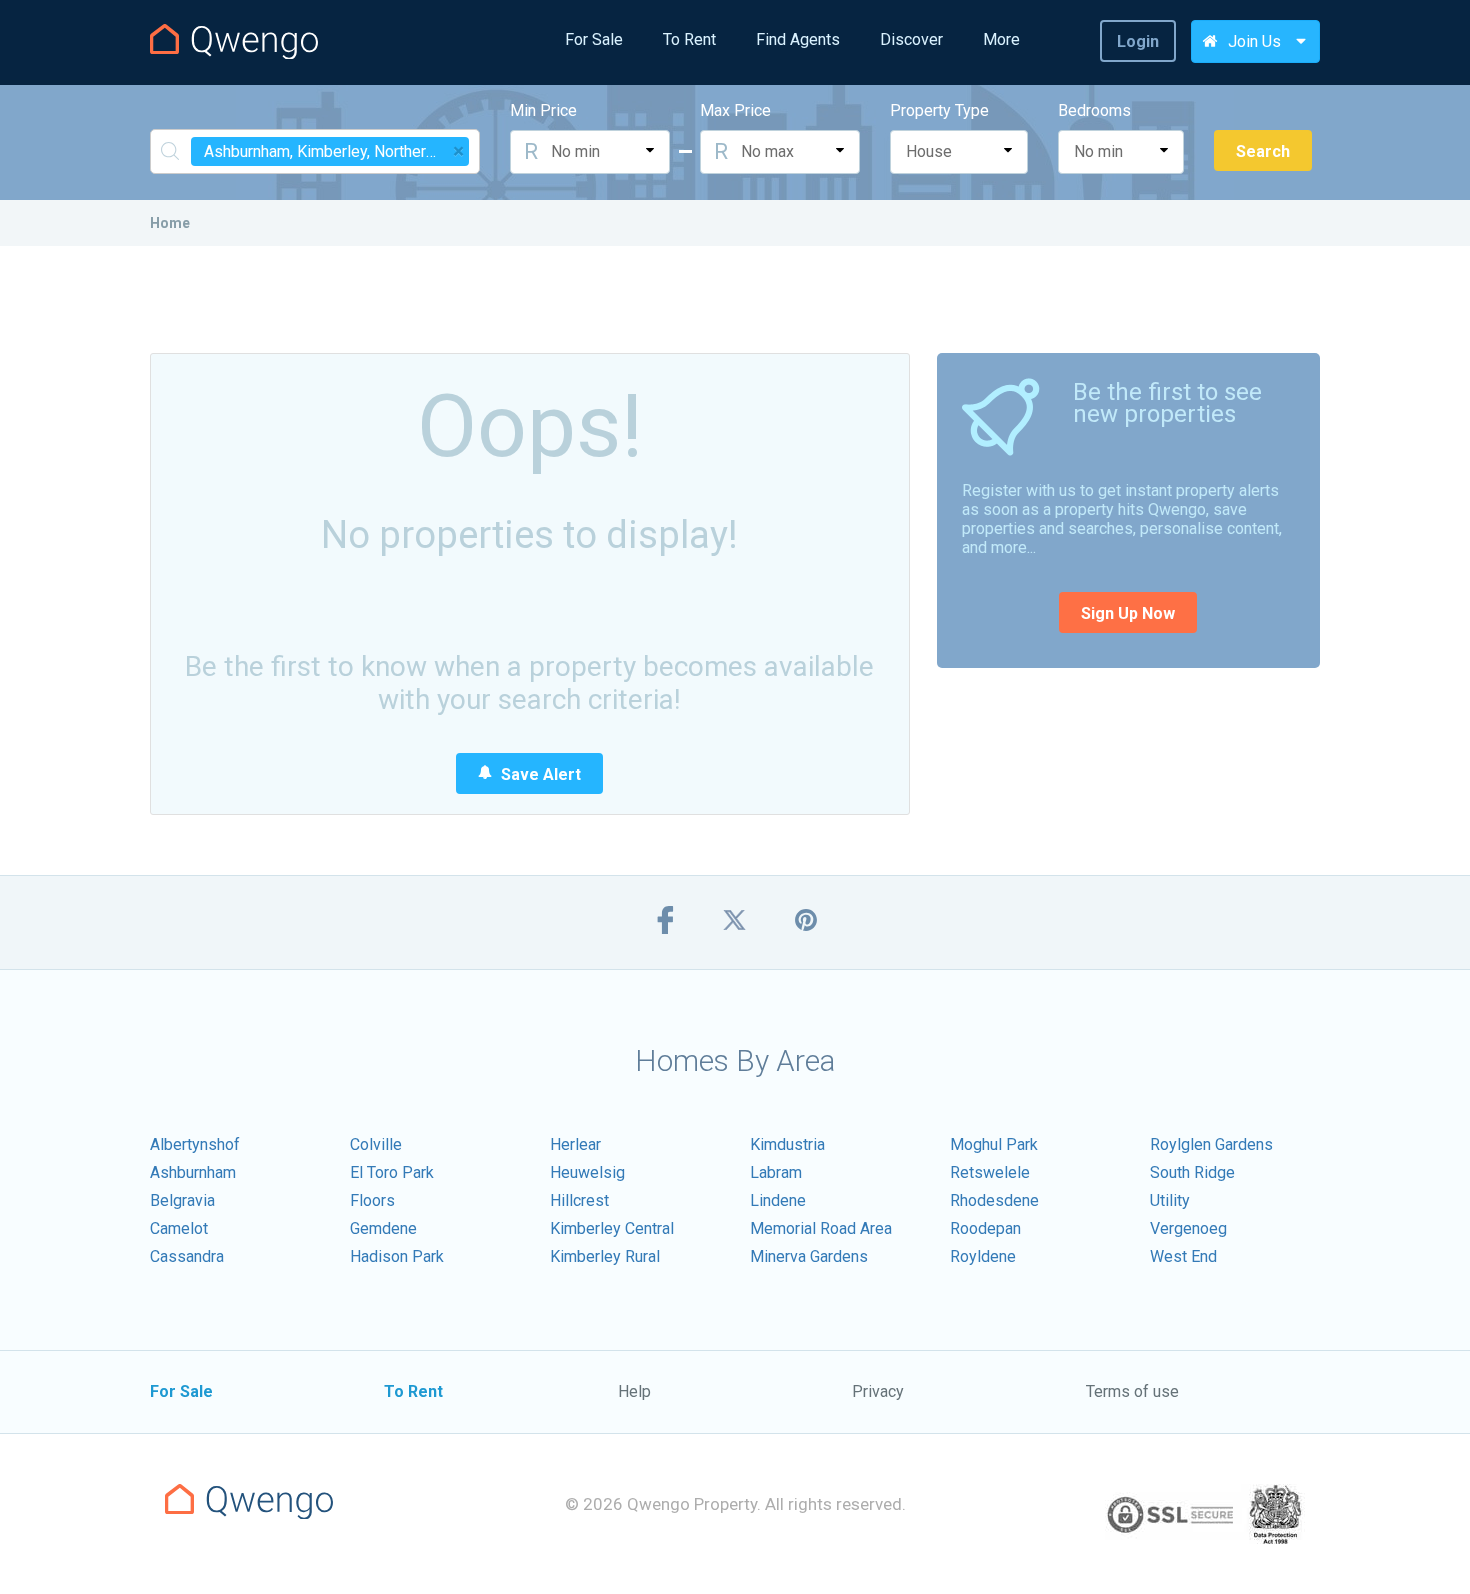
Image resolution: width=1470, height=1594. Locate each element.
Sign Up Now (1128, 613)
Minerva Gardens (809, 1256)
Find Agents (798, 39)
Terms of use (1132, 1391)
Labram (776, 1172)
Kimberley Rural (605, 1256)
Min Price (543, 110)
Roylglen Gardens (1211, 1144)
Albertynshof (195, 1144)
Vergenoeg (1188, 1228)
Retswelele (990, 1172)
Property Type (939, 110)
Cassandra (187, 1256)
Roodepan (985, 1228)
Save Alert (539, 774)
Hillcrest (579, 1200)
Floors (372, 1200)
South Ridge (1192, 1172)
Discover (911, 39)
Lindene (778, 1200)
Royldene (983, 1256)
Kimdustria (787, 1144)
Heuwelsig (587, 1172)
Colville (376, 1144)
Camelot (179, 1228)
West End (1183, 1256)
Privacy (878, 1391)
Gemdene (383, 1228)
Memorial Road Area (821, 1228)
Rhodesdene (994, 1200)
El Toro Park (392, 1172)
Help (634, 1391)
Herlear (575, 1144)
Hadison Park (397, 1256)
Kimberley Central (612, 1228)
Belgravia (182, 1200)
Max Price (735, 110)
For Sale (594, 39)
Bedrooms (1094, 110)
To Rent (689, 39)
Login (1138, 41)
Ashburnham (193, 1172)
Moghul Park (994, 1144)
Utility (1170, 1200)
